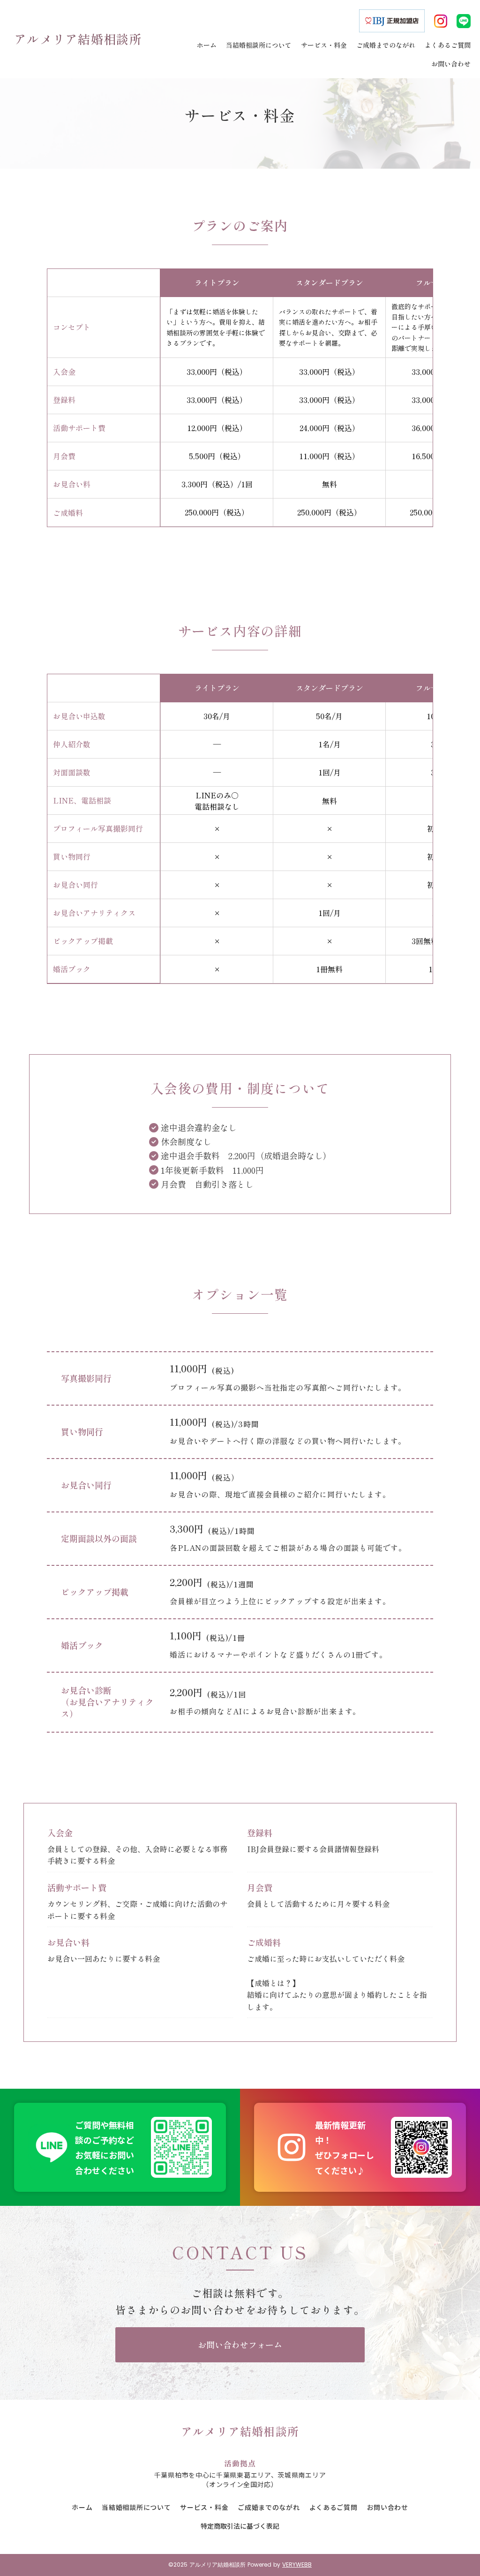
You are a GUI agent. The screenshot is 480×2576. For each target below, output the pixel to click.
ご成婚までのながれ (269, 2507)
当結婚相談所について (136, 2507)
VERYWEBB (297, 2565)
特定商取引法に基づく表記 (240, 2526)
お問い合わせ (388, 2507)
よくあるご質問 (334, 2507)
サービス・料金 (204, 2507)
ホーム (82, 2507)
